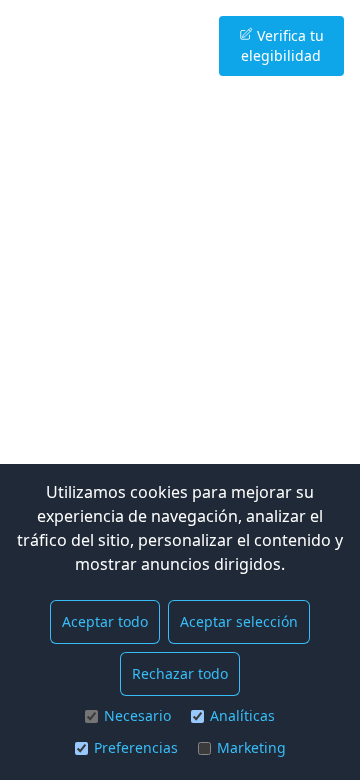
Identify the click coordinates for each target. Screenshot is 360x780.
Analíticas (242, 715)
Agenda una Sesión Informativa (131, 45)
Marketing (251, 747)
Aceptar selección (239, 621)
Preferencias (136, 747)
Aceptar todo (105, 621)
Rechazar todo (180, 673)
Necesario (137, 715)
